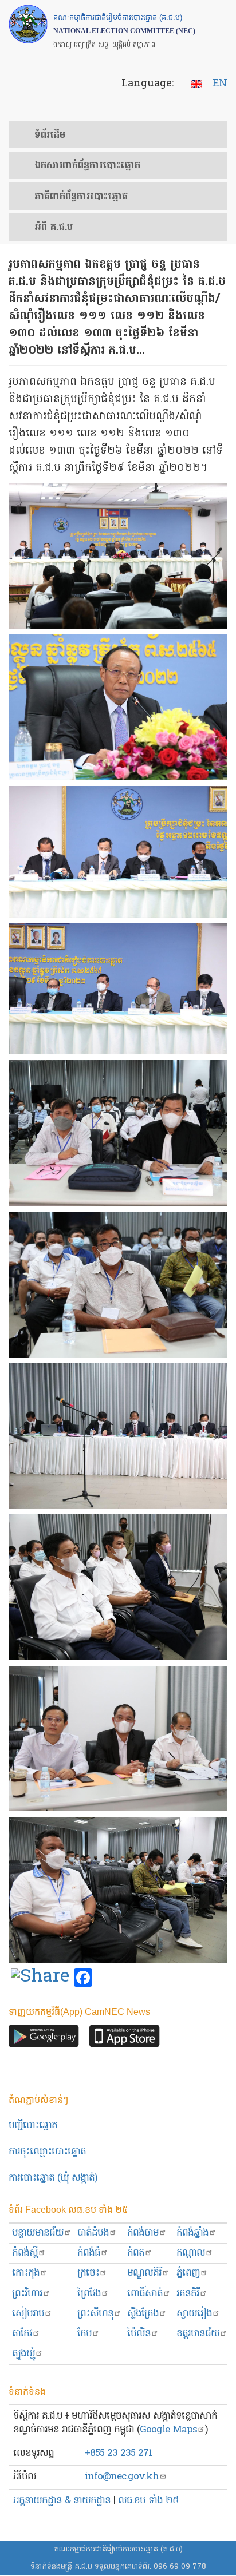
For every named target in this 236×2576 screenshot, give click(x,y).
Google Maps (168, 2430)
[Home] (28, 24)
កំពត (136, 2253)
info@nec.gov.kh (122, 2477)
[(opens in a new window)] (40, 1978)
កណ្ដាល (191, 2253)
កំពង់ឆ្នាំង (192, 2233)
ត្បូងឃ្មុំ (23, 2354)
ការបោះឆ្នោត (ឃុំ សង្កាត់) (53, 2178)
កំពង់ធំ (89, 2253)
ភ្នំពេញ (188, 2273)
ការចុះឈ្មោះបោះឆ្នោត (47, 2152)
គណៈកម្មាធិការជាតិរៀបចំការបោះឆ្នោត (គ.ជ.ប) (118, 2549)
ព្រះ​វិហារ (27, 2294)
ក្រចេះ (88, 2273)
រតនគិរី (188, 2294)
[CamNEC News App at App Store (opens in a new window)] (125, 2039)
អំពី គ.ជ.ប (54, 228)
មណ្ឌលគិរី (144, 2273)
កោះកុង (26, 2273)
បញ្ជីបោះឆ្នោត (33, 2126)
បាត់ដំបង (93, 2233)
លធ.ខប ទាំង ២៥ (148, 2501)
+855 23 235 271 (118, 2453)
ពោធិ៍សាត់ (145, 2294)
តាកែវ (22, 2334)
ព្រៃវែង (89, 2294)
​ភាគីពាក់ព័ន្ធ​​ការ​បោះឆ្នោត (81, 197)
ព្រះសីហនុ (95, 2314)
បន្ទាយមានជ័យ (38, 2233)
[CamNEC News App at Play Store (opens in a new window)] (44, 2039)
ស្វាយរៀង (194, 2314)
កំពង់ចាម (143, 2233)
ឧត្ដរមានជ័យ (198, 2334)
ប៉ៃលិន (139, 2334)
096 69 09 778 (180, 2567)
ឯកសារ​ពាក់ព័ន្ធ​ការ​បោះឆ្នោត (87, 166)
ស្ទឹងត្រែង (143, 2314)
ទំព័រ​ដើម (50, 136)
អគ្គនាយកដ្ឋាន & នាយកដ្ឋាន (62, 2501)
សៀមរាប (28, 2314)
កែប (84, 2334)
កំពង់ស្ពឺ (25, 2253)
